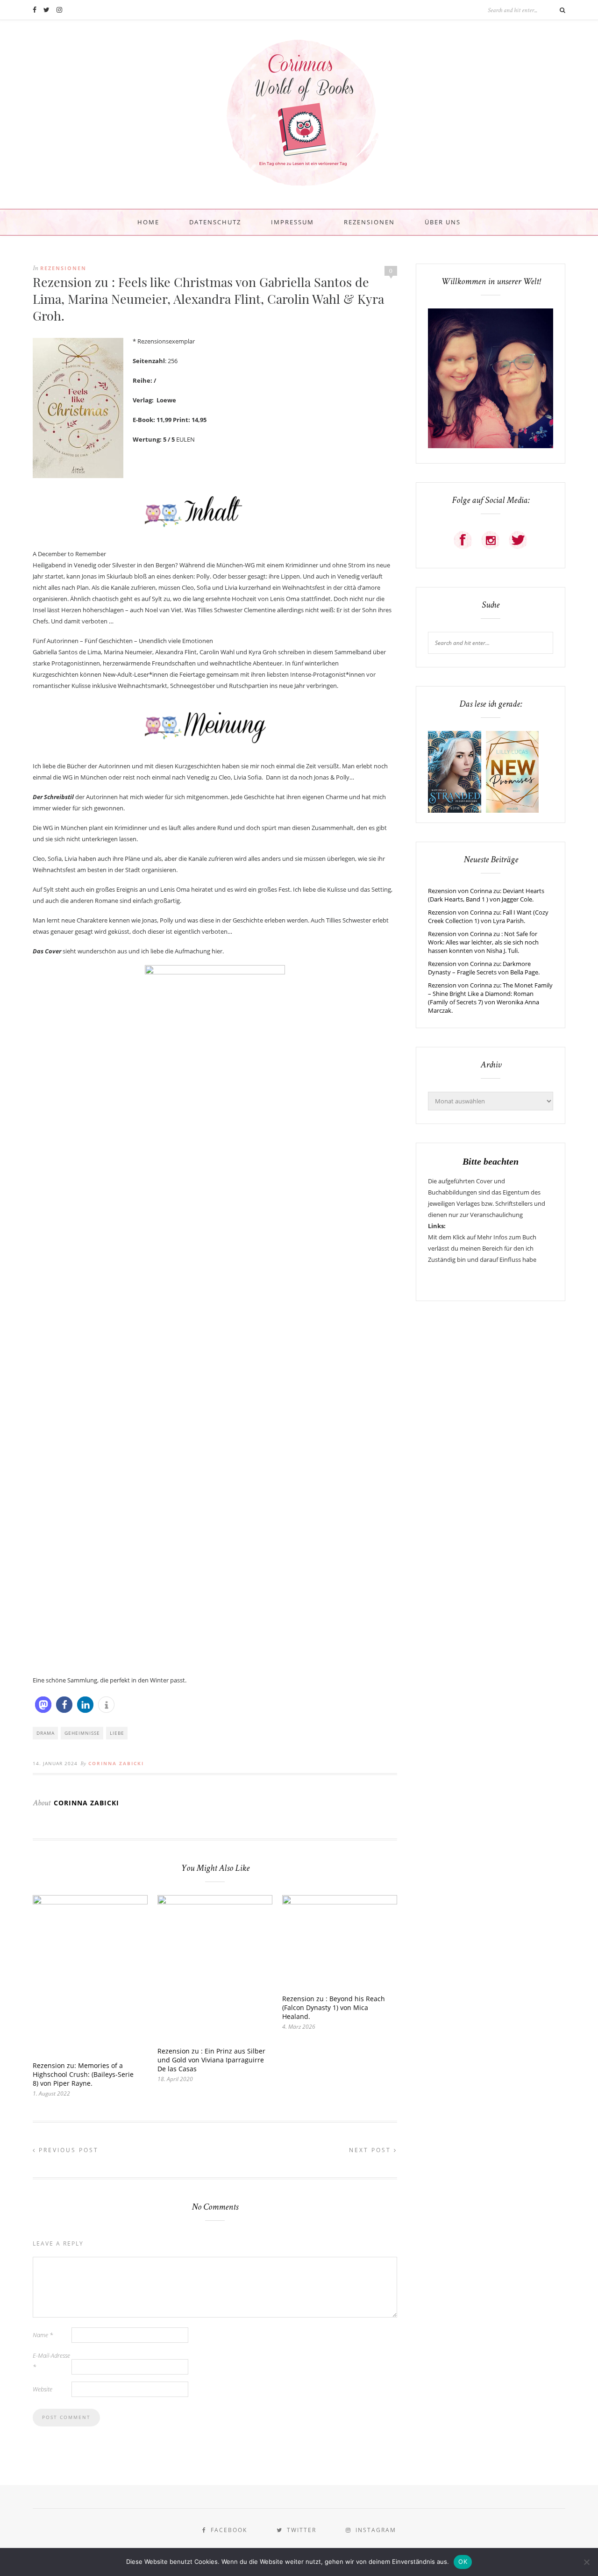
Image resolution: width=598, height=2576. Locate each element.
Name (43, 2335)
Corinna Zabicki (116, 1763)
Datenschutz (215, 222)
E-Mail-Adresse (51, 2361)
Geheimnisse (82, 1733)
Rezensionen (369, 222)
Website (43, 2389)
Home (148, 222)
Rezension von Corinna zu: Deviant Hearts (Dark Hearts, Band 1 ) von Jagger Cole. (486, 895)
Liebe (117, 1733)
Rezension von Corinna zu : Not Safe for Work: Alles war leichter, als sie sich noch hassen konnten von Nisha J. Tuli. (483, 942)
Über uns (443, 222)
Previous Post (67, 2150)
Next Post (371, 2150)
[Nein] (586, 2562)
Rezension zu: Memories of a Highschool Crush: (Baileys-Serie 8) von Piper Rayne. (83, 2074)
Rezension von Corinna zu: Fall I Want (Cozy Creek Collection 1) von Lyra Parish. (488, 916)
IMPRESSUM (292, 222)
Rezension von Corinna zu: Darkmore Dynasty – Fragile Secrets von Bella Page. (484, 968)
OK (463, 2562)
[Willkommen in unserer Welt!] (491, 446)
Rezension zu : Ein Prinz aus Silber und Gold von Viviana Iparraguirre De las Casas (211, 2060)
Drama (46, 1733)
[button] (43, 1705)
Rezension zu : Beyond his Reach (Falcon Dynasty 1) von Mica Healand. (334, 2007)
